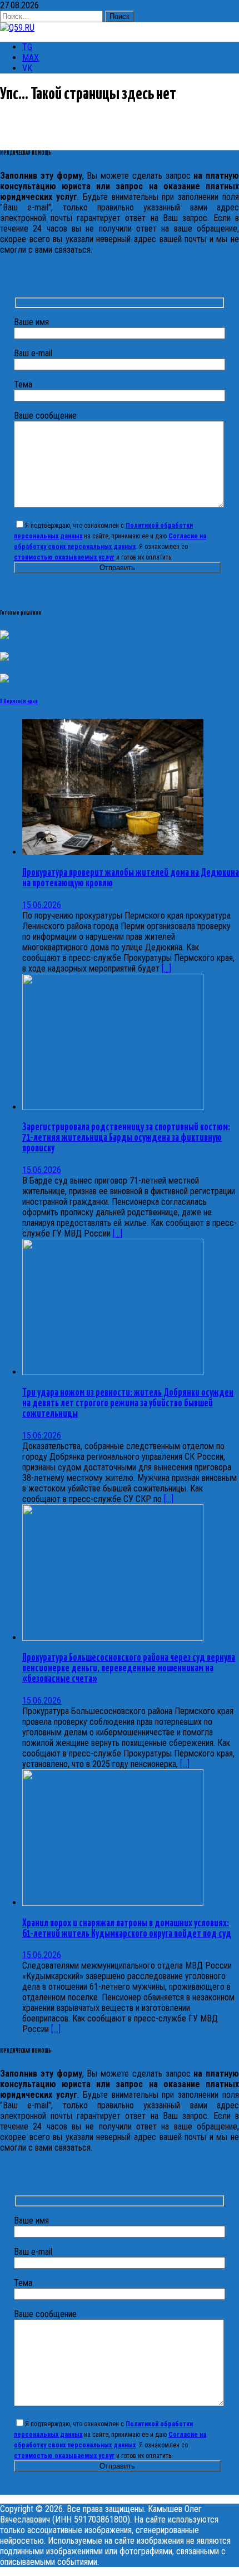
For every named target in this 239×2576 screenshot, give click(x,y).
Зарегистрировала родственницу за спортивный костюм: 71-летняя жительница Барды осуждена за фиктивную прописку (126, 1138)
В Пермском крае (19, 701)
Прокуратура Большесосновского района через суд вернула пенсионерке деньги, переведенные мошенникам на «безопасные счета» (129, 1669)
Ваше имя (31, 322)
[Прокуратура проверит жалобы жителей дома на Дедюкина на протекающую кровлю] (113, 852)
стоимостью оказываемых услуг (64, 557)
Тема (23, 384)
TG (27, 47)
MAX (31, 58)
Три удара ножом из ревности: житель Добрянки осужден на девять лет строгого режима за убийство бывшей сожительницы (128, 1404)
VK (27, 68)
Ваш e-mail (33, 353)
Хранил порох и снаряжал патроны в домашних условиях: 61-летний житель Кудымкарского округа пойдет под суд (127, 1929)
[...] (166, 968)
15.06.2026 (42, 905)
